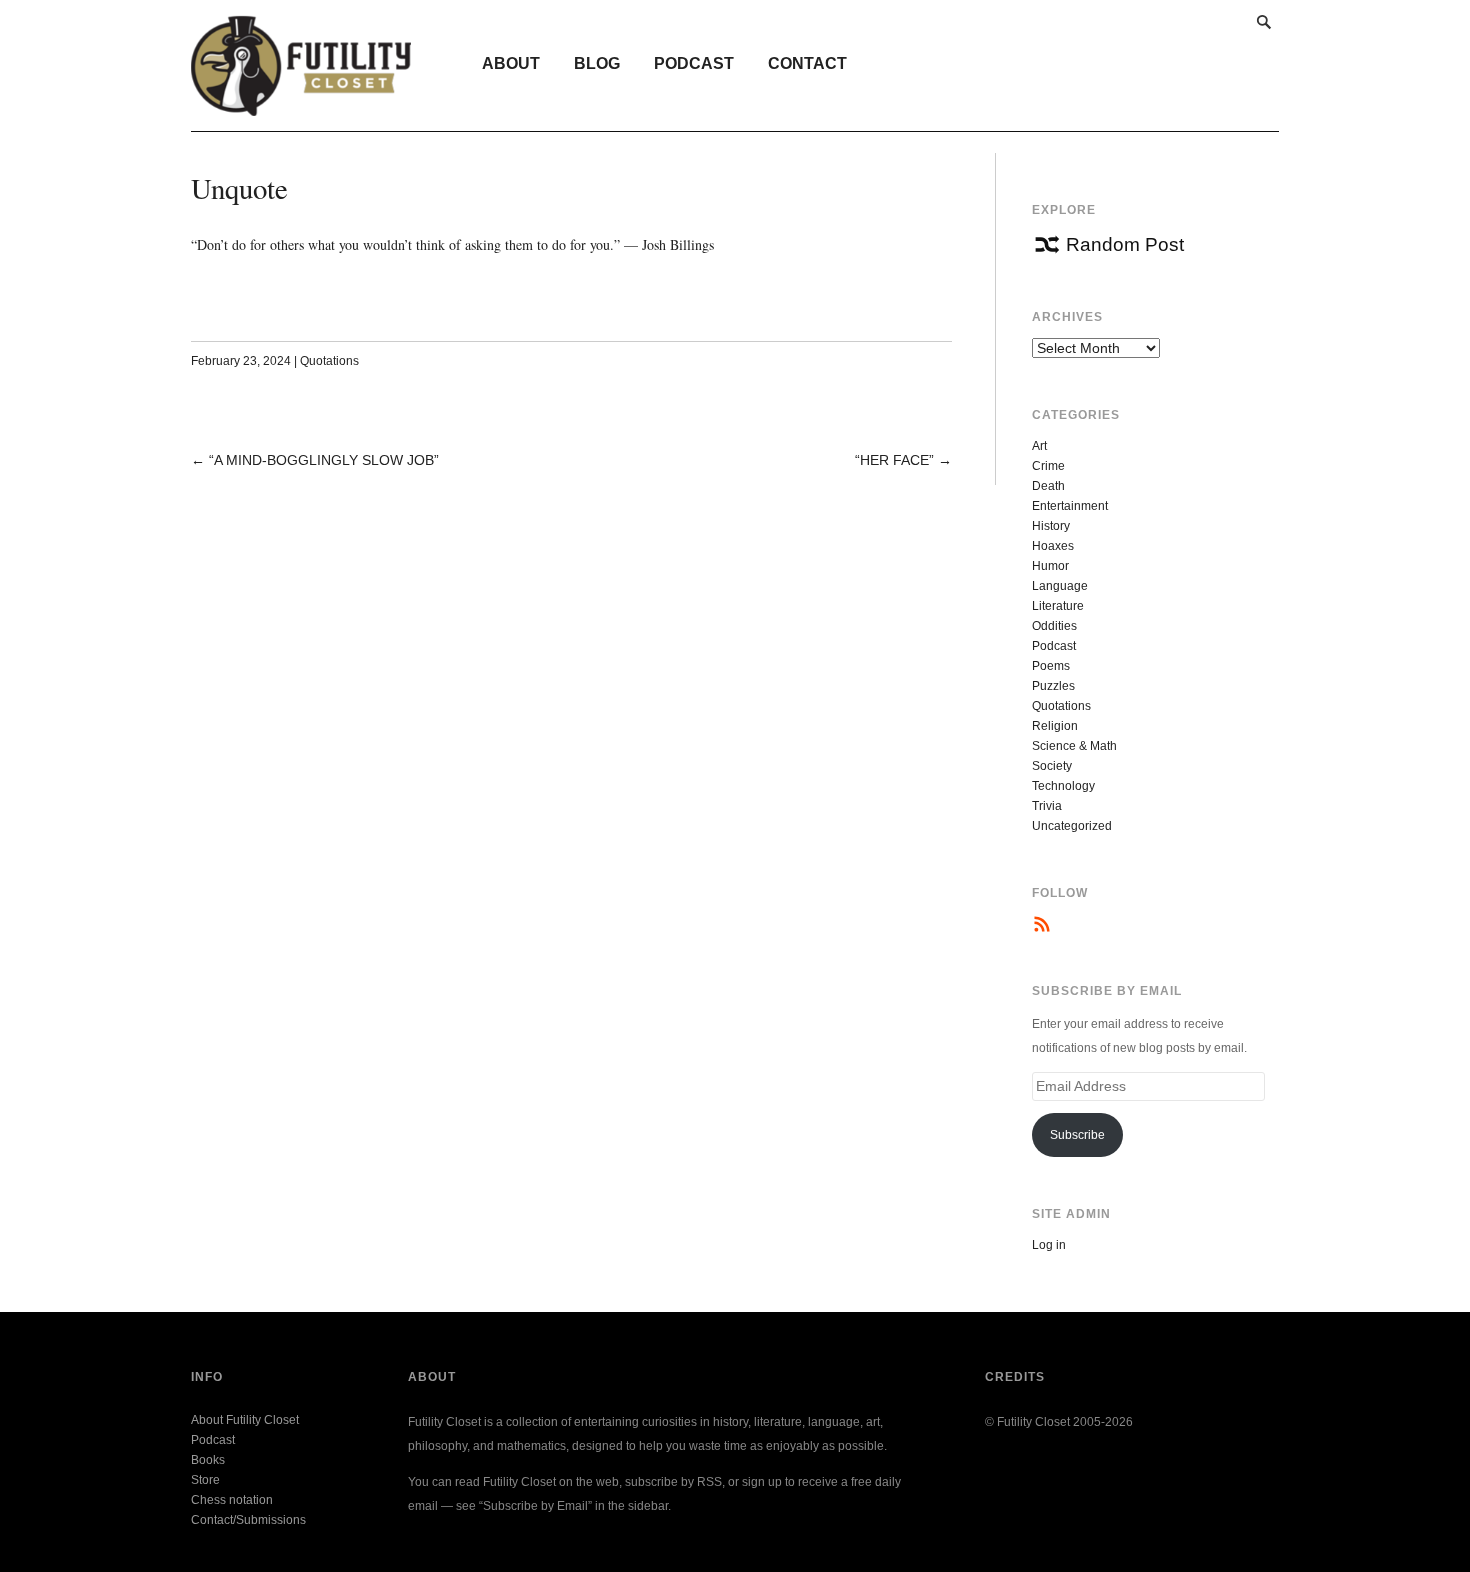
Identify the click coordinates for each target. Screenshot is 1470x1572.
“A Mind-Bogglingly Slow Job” (324, 460)
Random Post (1125, 244)
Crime (1048, 466)
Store (205, 1480)
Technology (1063, 786)
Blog (597, 63)
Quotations (329, 361)
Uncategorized (1072, 826)
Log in (1049, 1245)
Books (208, 1460)
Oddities (1054, 626)
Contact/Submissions (248, 1520)
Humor (1050, 566)
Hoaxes (1053, 546)
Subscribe (1077, 1135)
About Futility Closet (245, 1420)
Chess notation (232, 1500)
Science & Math (1074, 746)
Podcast (694, 63)
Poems (1051, 666)
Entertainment (1070, 506)
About (511, 63)
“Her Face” (894, 460)
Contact (807, 63)
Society (1052, 766)
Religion (1055, 726)
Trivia (1047, 806)
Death (1048, 486)
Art (1039, 446)
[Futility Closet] (301, 105)
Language (1060, 586)
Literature (1058, 606)
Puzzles (1053, 686)
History (1051, 526)
